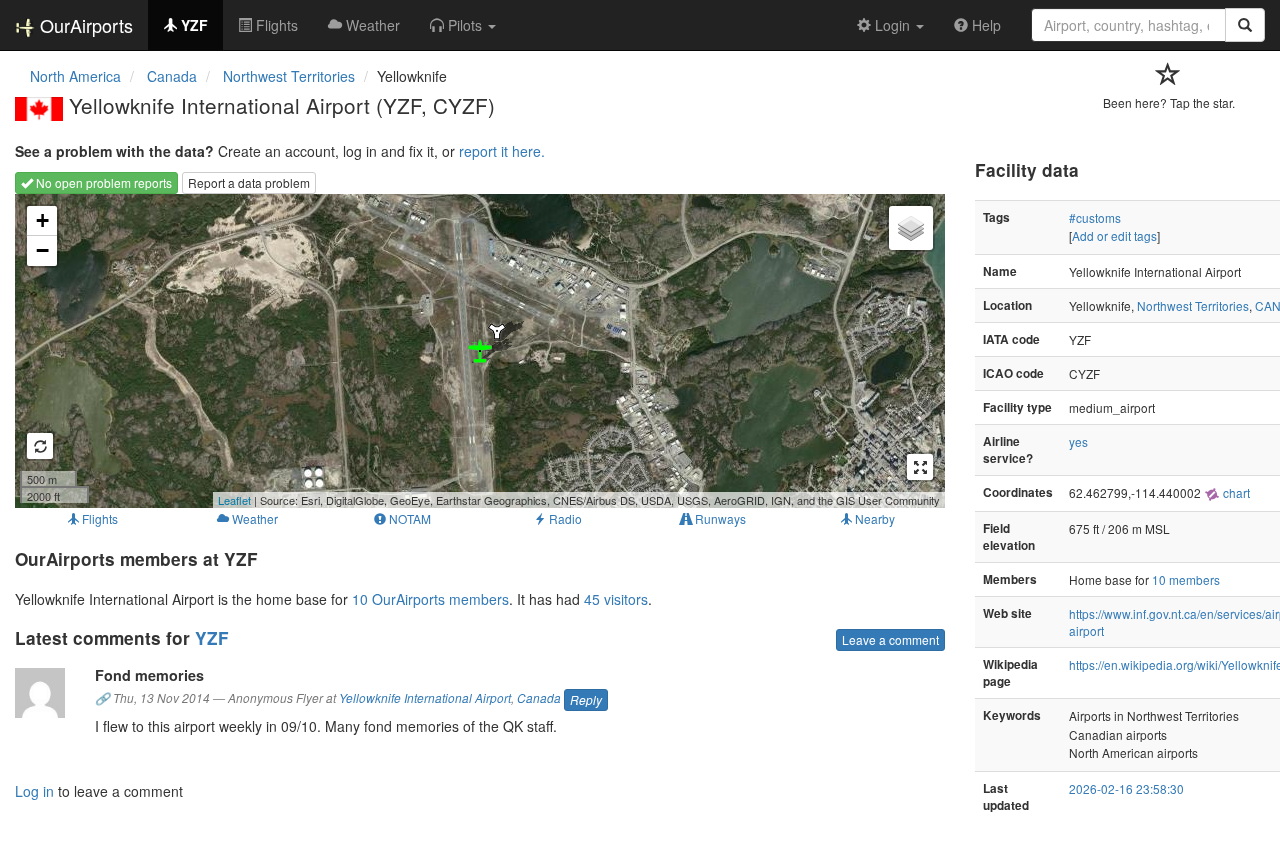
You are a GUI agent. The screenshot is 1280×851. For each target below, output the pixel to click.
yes (1078, 441)
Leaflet (234, 500)
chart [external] (1235, 492)
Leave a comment (890, 639)
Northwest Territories (1193, 305)
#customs (1095, 217)
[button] (463, 25)
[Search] (1245, 25)
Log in (34, 791)
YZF (212, 638)
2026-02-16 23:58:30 (1126, 788)
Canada (539, 698)
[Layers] (911, 228)
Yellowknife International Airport (425, 698)
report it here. (502, 151)
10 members (1186, 579)
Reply (586, 699)
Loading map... (477, 351)
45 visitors (616, 599)
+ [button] (42, 220)
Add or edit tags (1114, 235)
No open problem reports (102, 182)
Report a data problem (249, 182)
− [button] (42, 250)
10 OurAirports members (430, 599)
